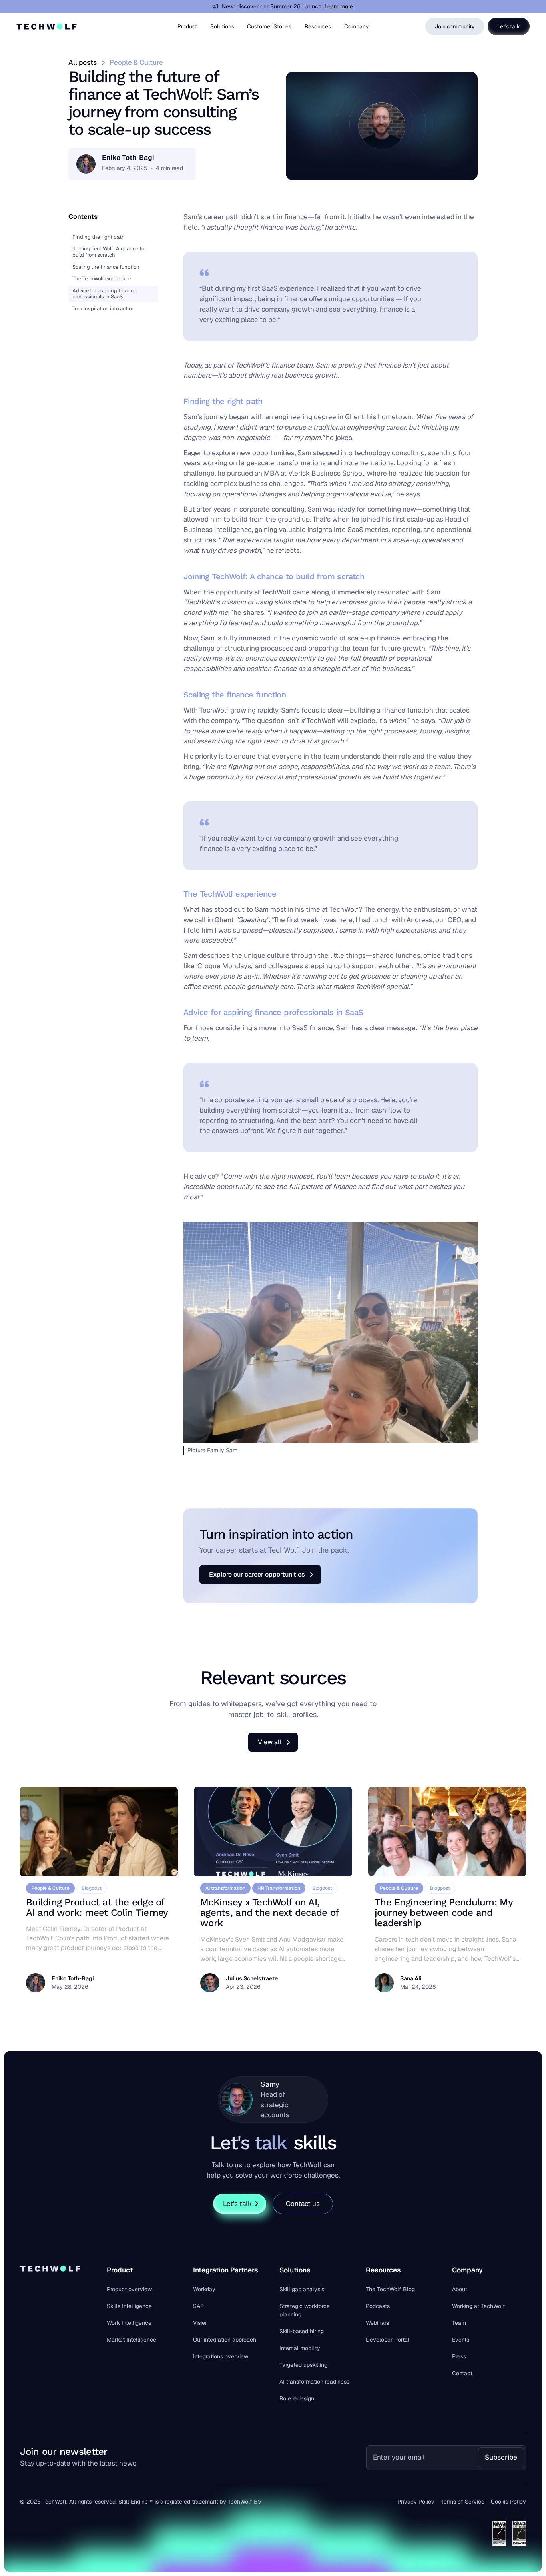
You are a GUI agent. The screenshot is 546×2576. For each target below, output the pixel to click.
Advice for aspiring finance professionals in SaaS (104, 294)
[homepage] (48, 26)
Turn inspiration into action (104, 309)
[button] (187, 26)
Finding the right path (99, 237)
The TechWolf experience (102, 279)
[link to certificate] (499, 2534)
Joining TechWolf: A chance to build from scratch (108, 252)
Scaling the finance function (106, 267)
